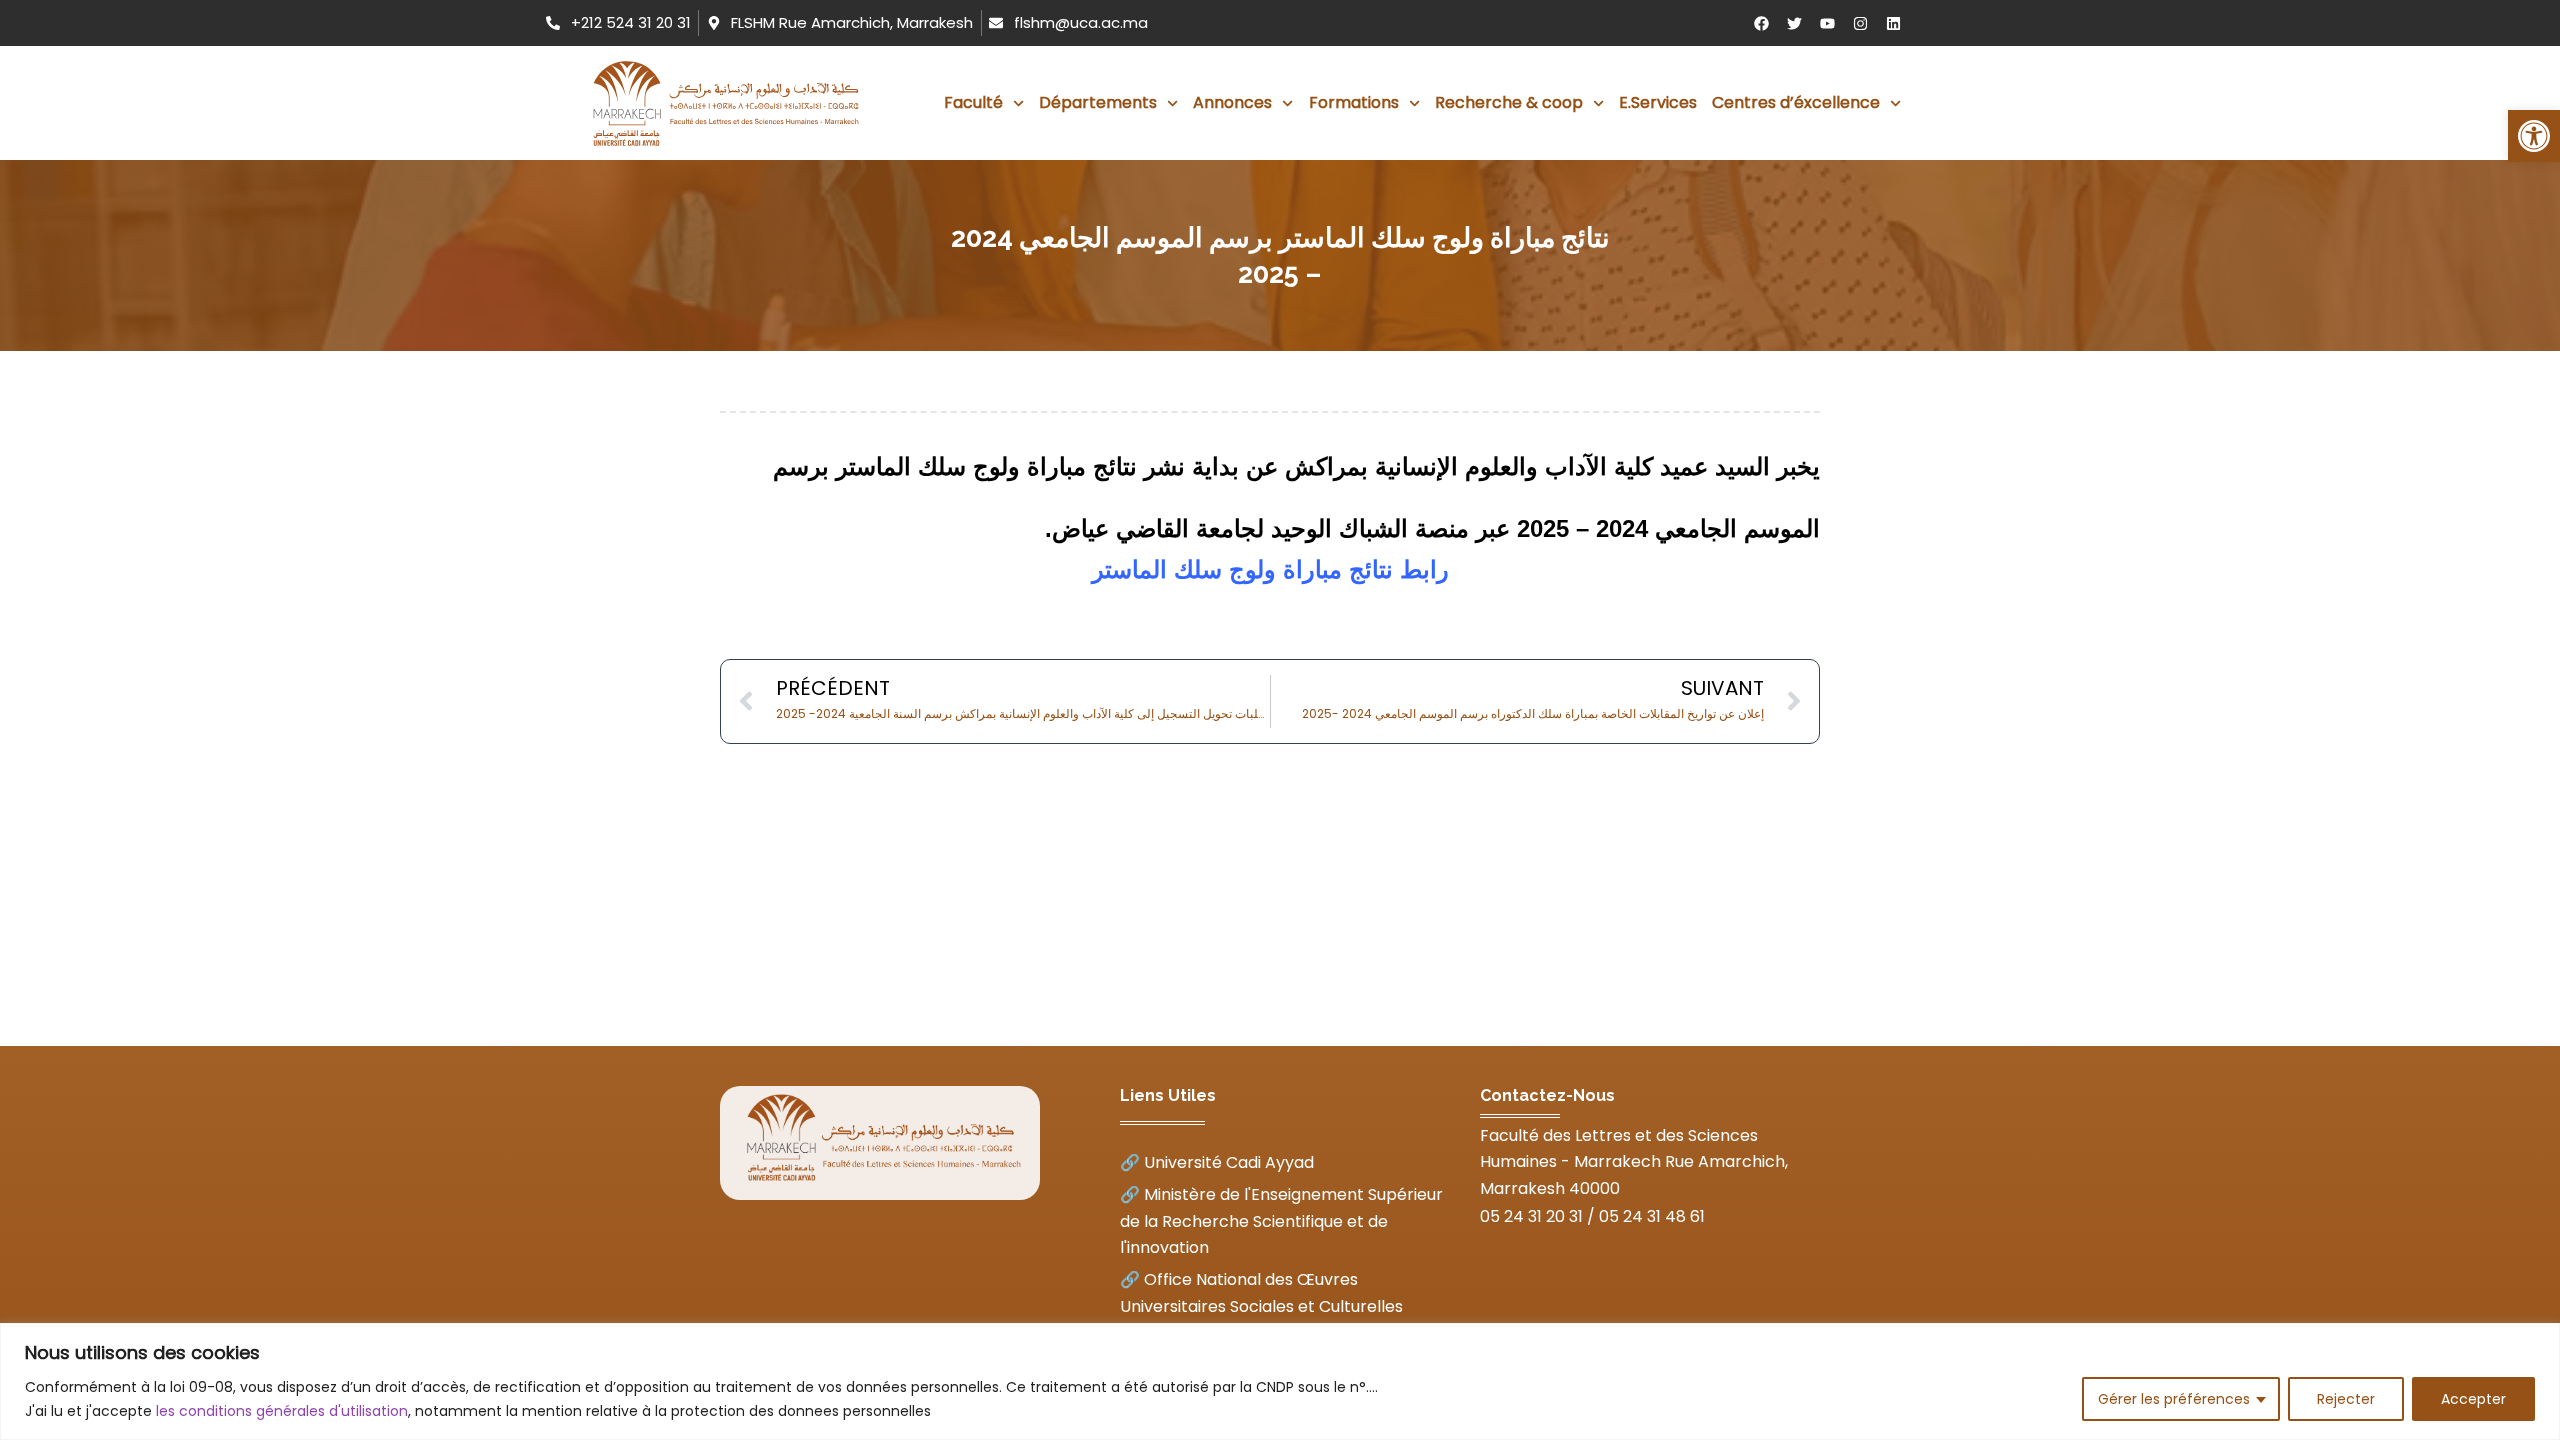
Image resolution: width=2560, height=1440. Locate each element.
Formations (1354, 102)
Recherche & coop (1509, 102)
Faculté (973, 102)
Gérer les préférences (2174, 1399)
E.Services (1658, 102)
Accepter (2473, 1399)
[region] (1280, 1381)
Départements (1098, 102)
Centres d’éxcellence (1796, 102)
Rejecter (2346, 1399)
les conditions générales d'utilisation (282, 1411)
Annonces (1232, 102)
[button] (2534, 136)
